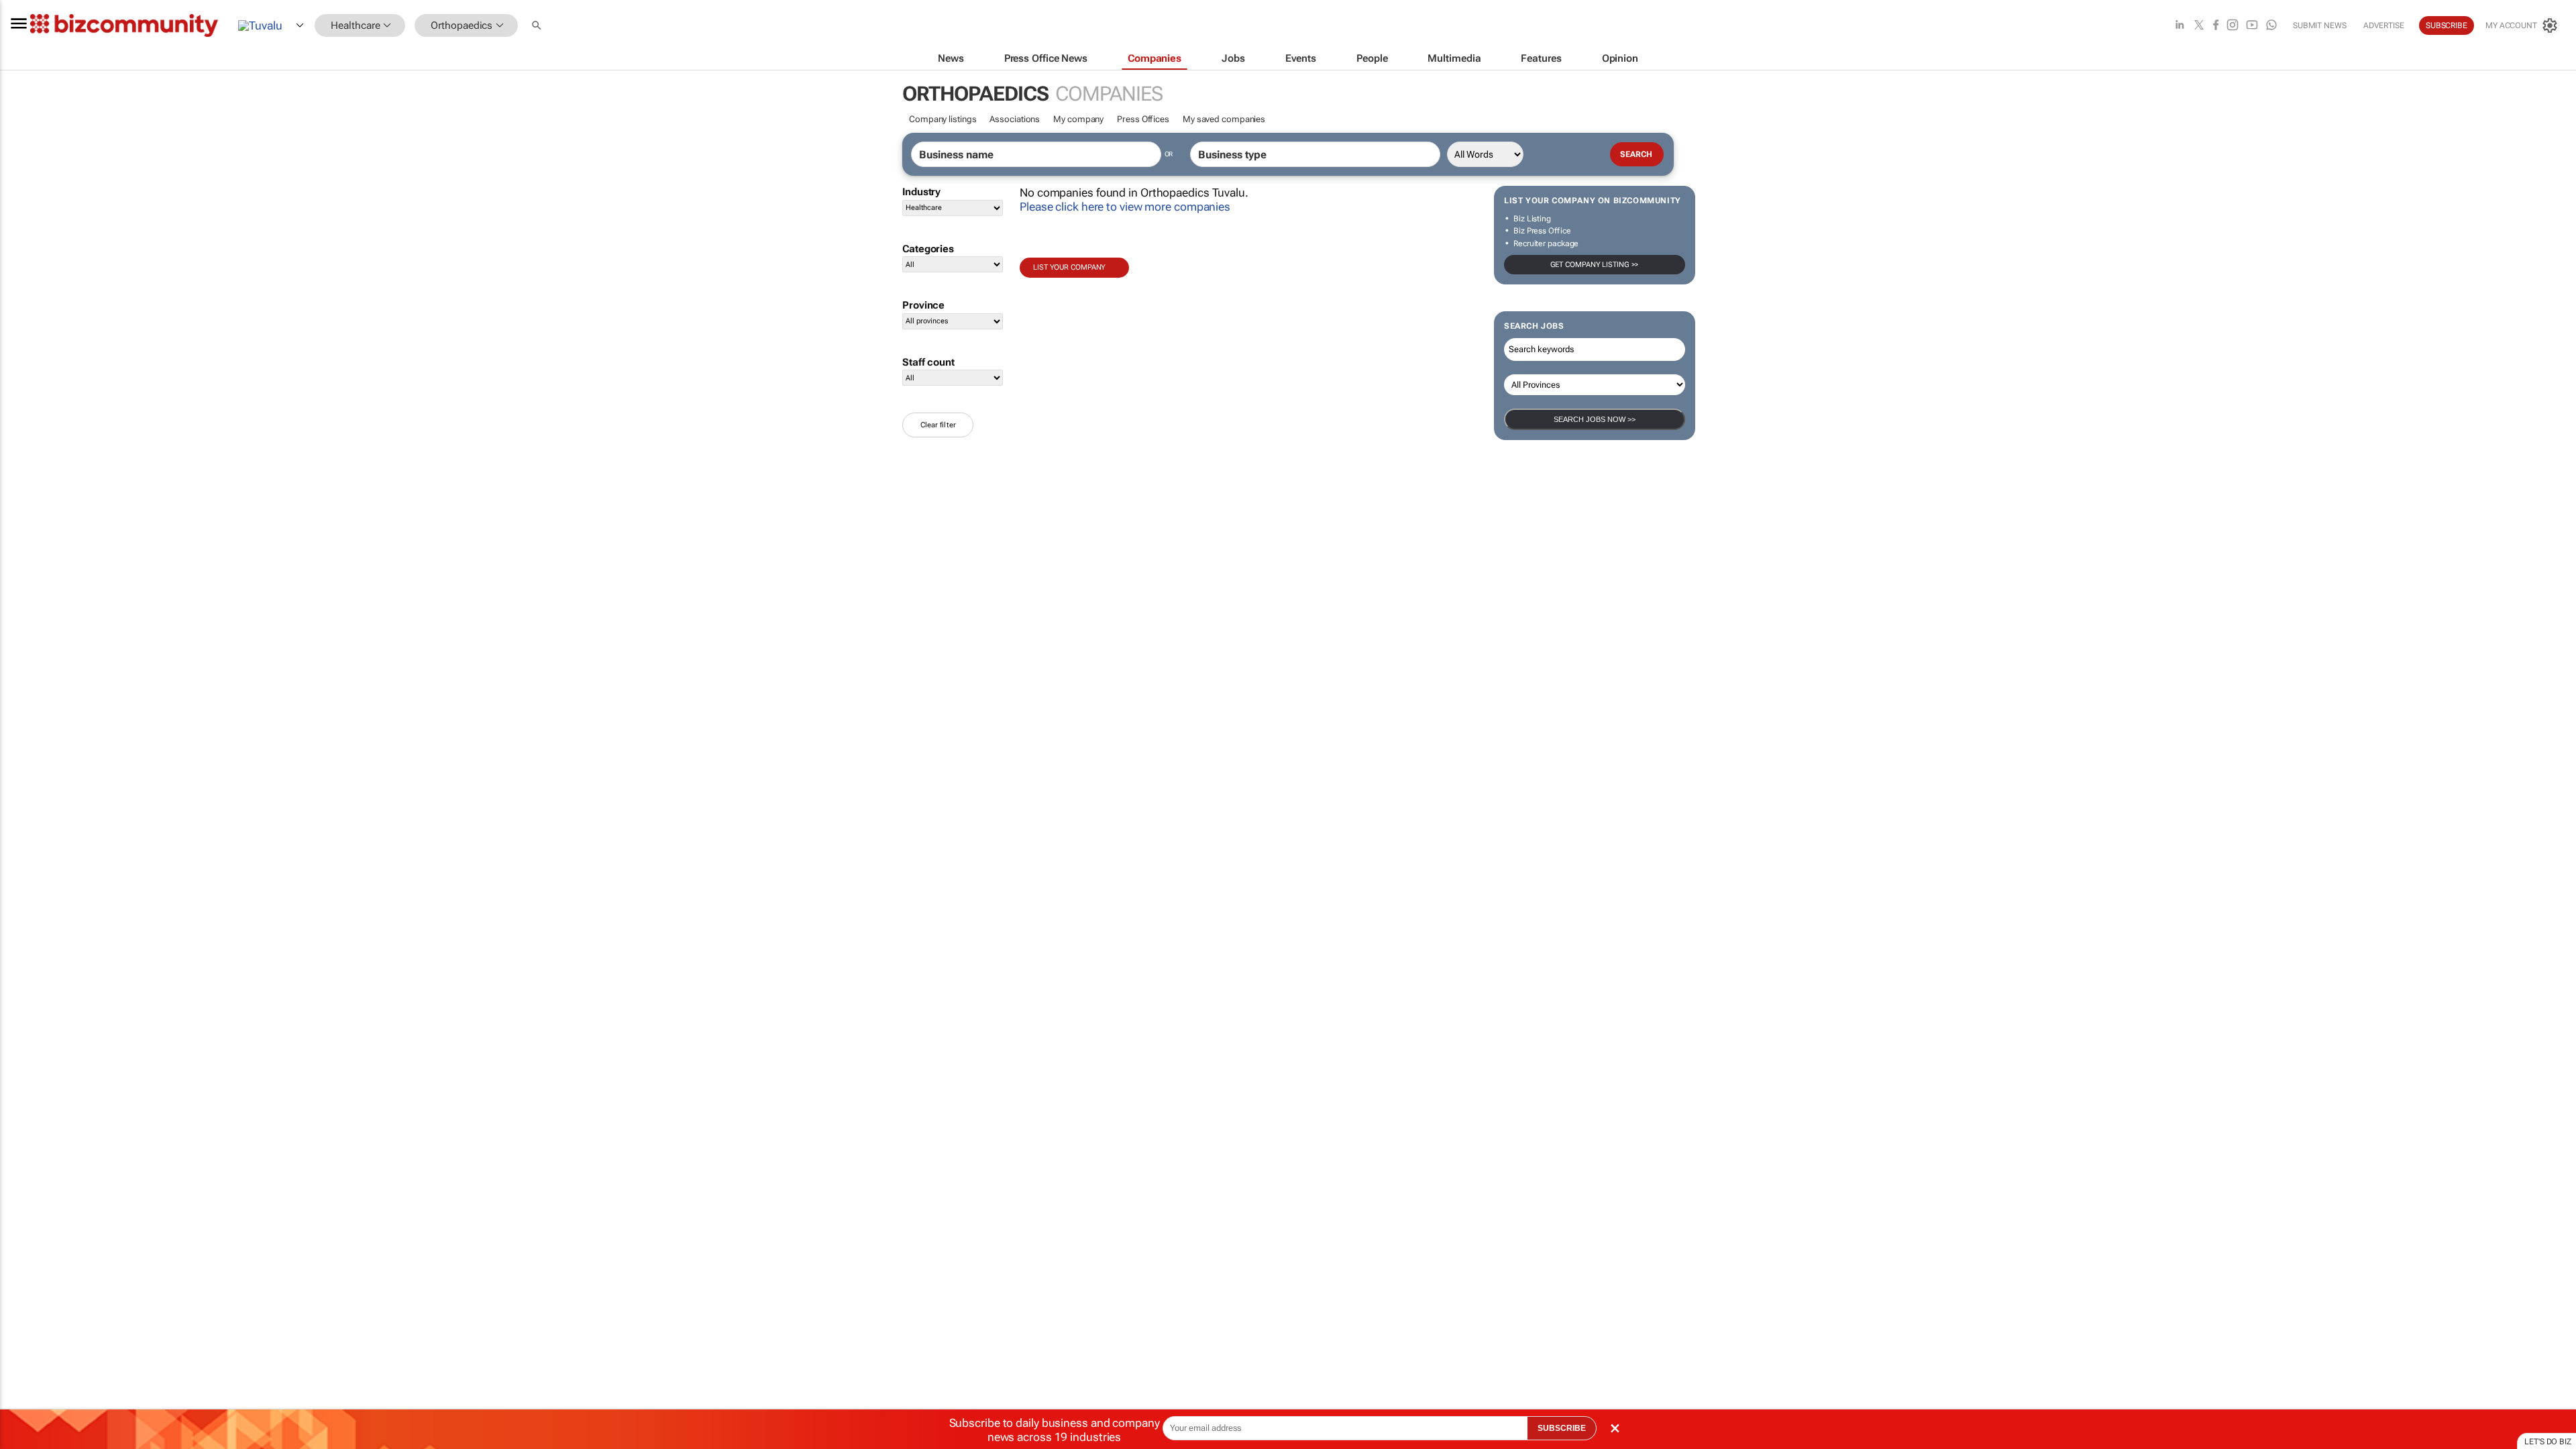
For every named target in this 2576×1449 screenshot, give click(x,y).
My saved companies (1224, 119)
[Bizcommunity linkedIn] (2180, 26)
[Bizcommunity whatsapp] (2271, 26)
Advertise (2384, 25)
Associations (1015, 119)
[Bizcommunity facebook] (2216, 26)
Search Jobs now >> (1595, 419)
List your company (1069, 267)
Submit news (2320, 25)
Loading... (25, 627)
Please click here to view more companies (1125, 207)
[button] (538, 26)
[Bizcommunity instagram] (2233, 26)
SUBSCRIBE (1562, 1428)
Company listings (943, 119)
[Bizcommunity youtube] (2252, 26)
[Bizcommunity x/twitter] (2199, 26)
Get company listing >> (1595, 265)
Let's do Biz (2548, 1442)
